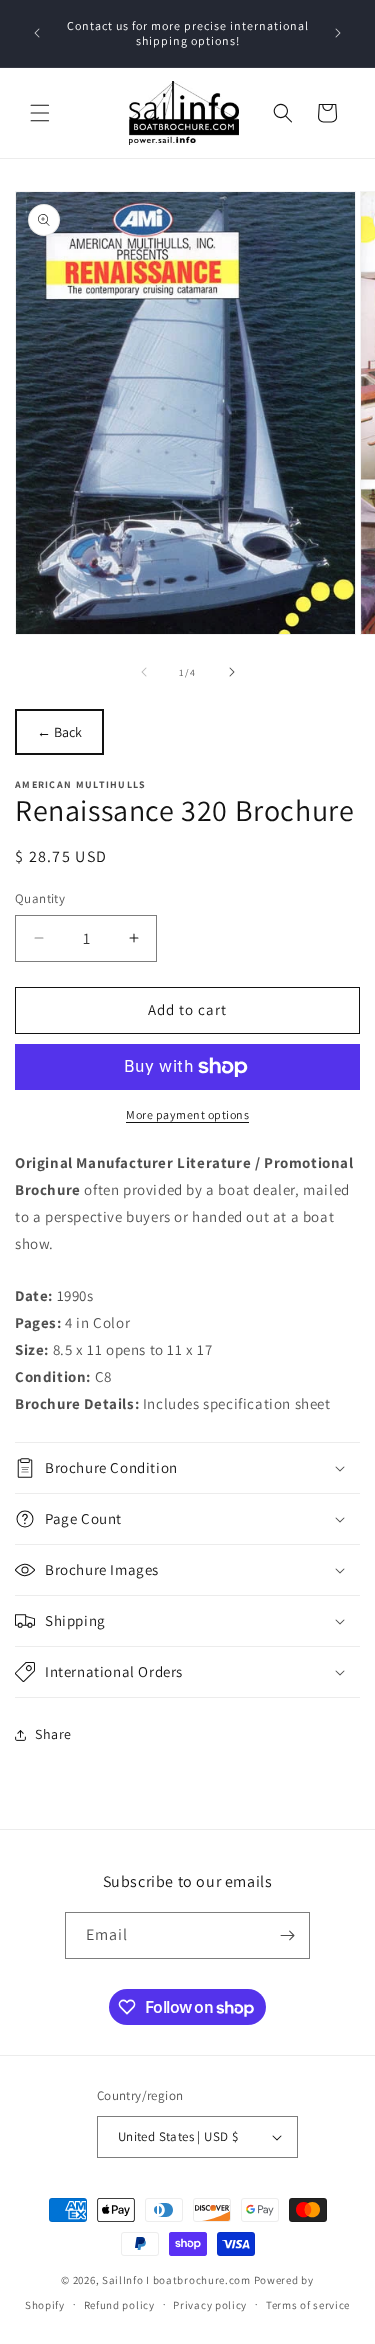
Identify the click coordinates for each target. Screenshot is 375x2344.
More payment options (187, 1114)
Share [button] (53, 1734)
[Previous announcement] (37, 33)
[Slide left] (144, 672)
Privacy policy (210, 2305)
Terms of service (308, 2305)
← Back (59, 732)
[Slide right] (232, 672)
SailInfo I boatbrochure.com (176, 2280)
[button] (40, 113)
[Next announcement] (338, 33)
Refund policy (119, 2305)
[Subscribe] (287, 1935)
